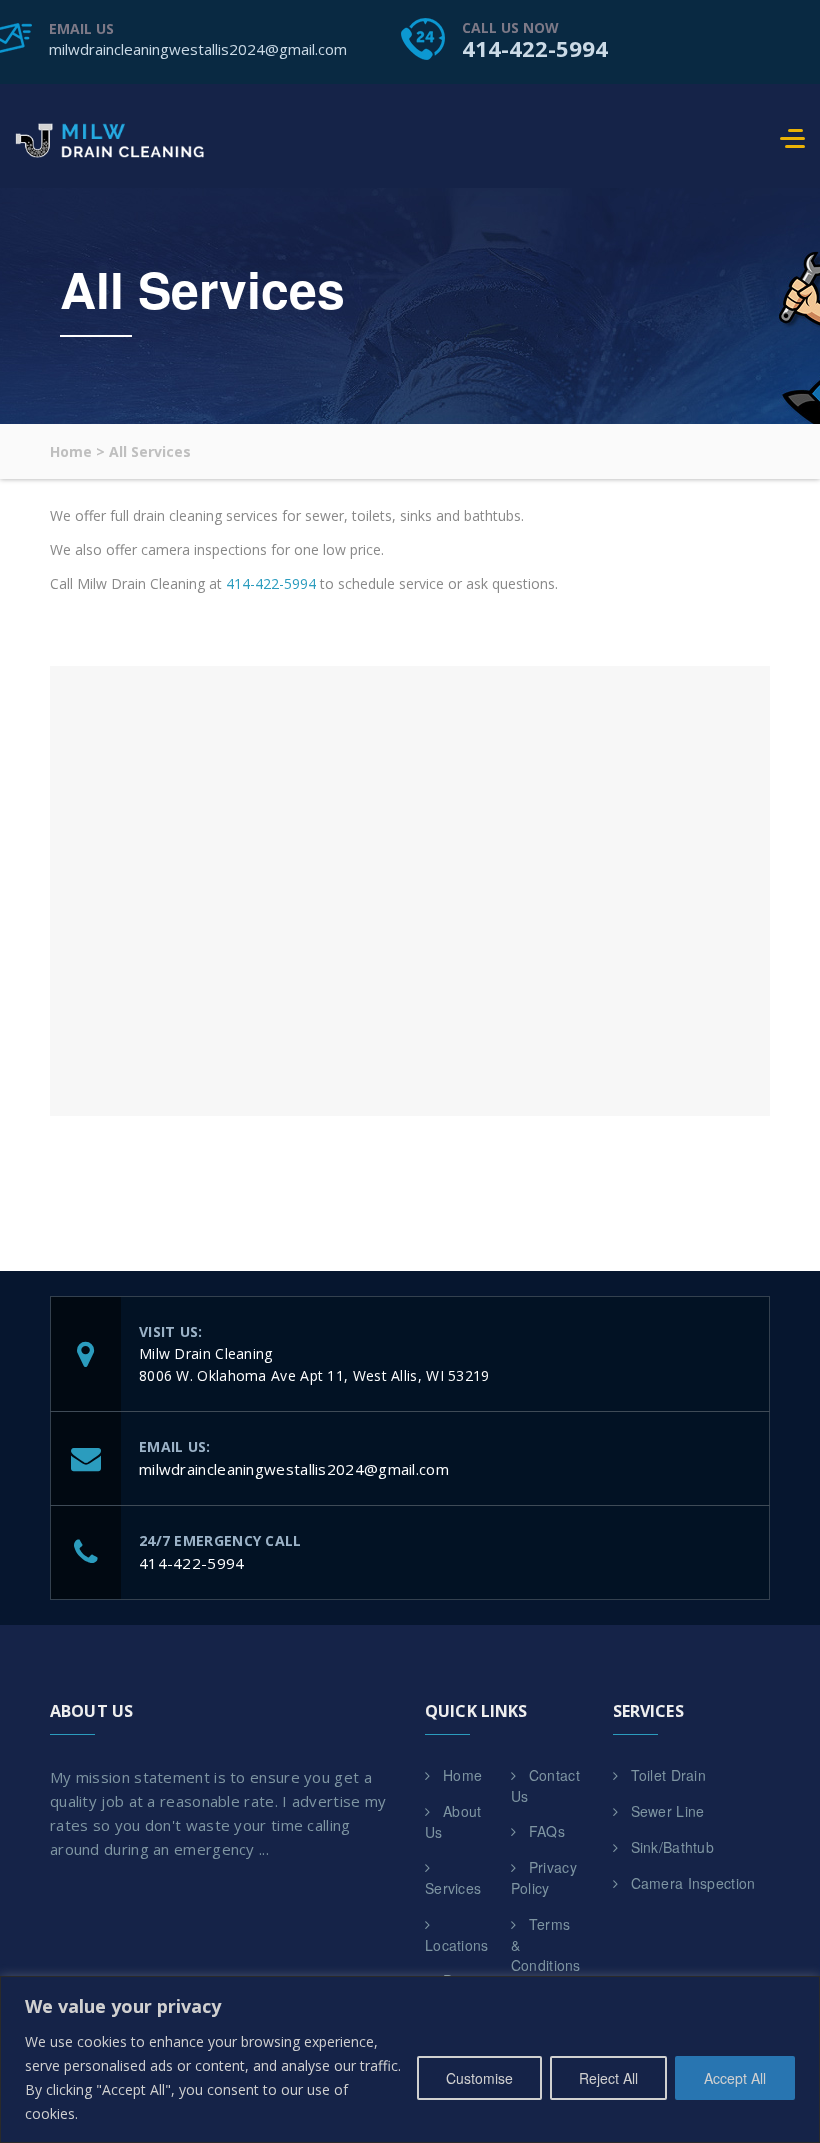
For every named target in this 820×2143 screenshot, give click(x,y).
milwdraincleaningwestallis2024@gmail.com (198, 49)
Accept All (735, 2078)
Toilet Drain (669, 1775)
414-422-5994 (535, 48)
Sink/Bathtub (673, 1847)
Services (453, 1888)
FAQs (547, 1831)
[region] (410, 2059)
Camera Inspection (693, 1883)
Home (462, 1775)
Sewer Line (668, 1811)
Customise (479, 2078)
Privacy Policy (544, 1877)
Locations (457, 1945)
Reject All (608, 2078)
